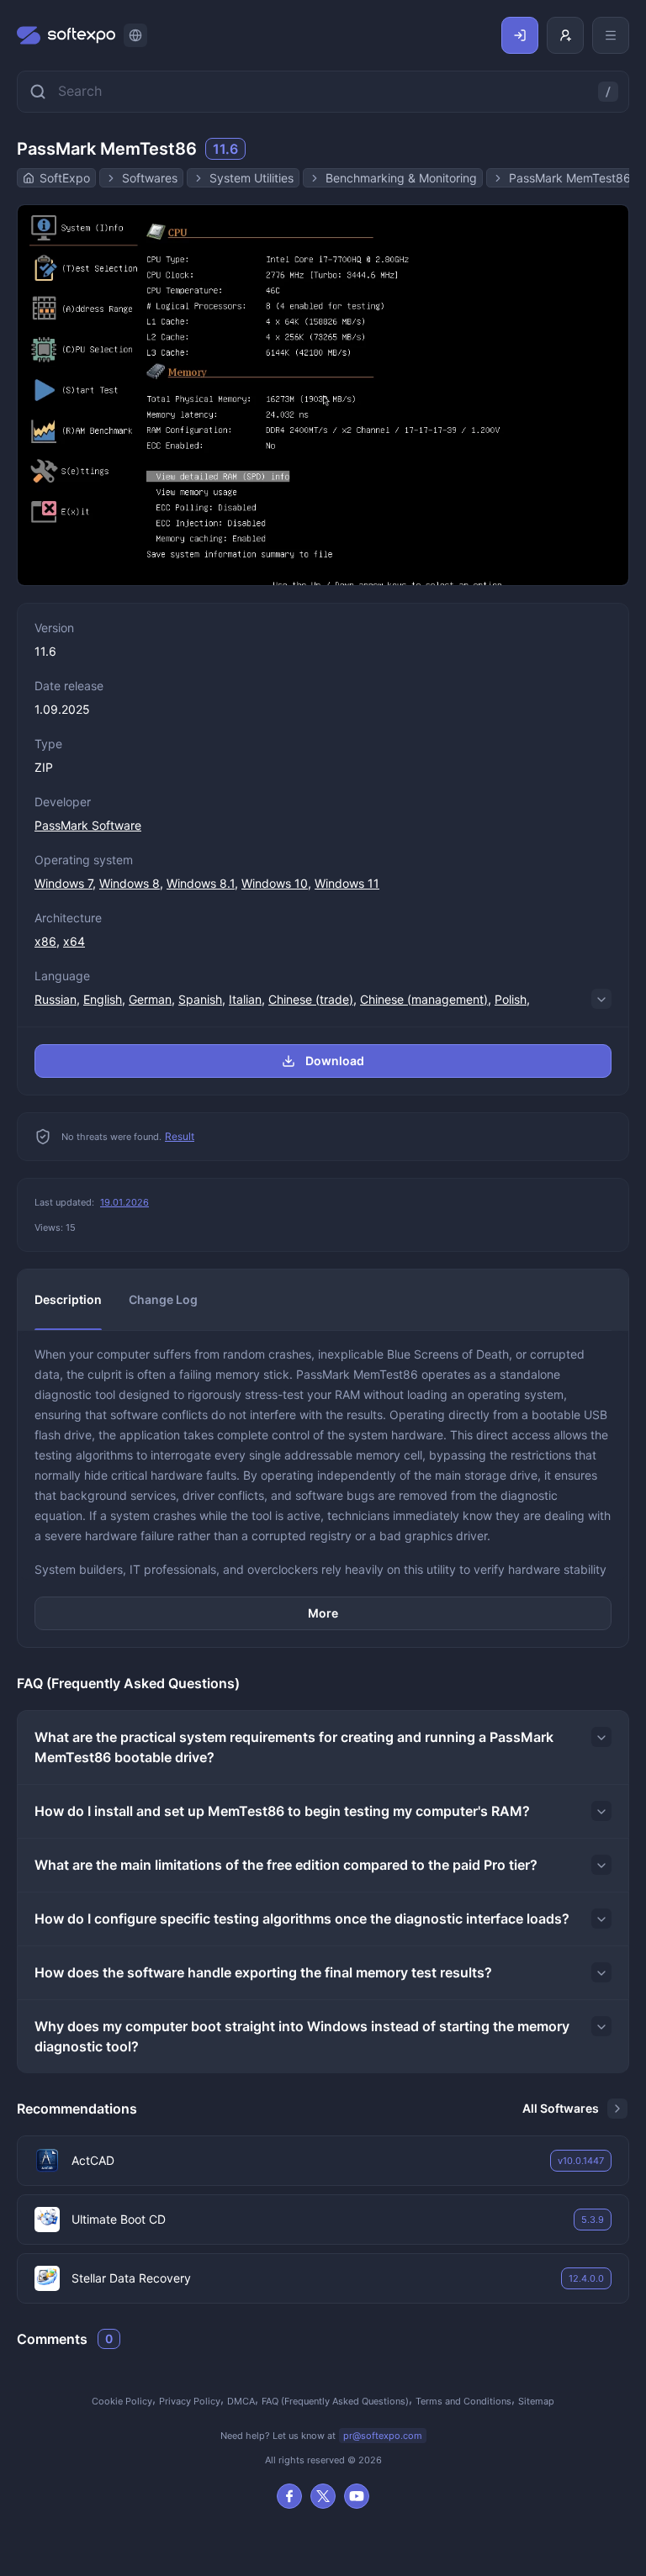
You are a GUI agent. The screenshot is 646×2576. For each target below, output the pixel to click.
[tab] (68, 1300)
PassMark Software (88, 825)
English (103, 999)
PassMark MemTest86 (570, 178)
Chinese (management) (424, 999)
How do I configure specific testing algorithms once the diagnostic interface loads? (302, 1919)
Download (335, 1061)
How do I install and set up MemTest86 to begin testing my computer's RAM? (282, 1811)
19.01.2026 (124, 1202)
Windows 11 (347, 883)
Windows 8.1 (201, 883)
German (150, 999)
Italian (245, 999)
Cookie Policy (122, 2401)
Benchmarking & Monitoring (401, 178)
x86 (45, 941)
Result (180, 1136)
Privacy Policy (190, 2401)
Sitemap (536, 2401)
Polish (511, 999)
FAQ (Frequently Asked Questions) (335, 2401)
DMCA (241, 2401)
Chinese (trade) (311, 999)
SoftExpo (65, 178)
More (323, 1613)
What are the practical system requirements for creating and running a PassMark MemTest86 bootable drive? (294, 1747)
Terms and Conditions (463, 2401)
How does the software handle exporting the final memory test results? (263, 1972)
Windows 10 (275, 883)
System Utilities (252, 178)
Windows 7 (64, 883)
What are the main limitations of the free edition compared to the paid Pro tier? (286, 1865)
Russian (56, 999)
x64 (74, 941)
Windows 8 (130, 883)
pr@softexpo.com (383, 2436)
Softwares (150, 178)
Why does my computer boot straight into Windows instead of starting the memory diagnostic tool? (302, 2036)
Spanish (200, 999)
